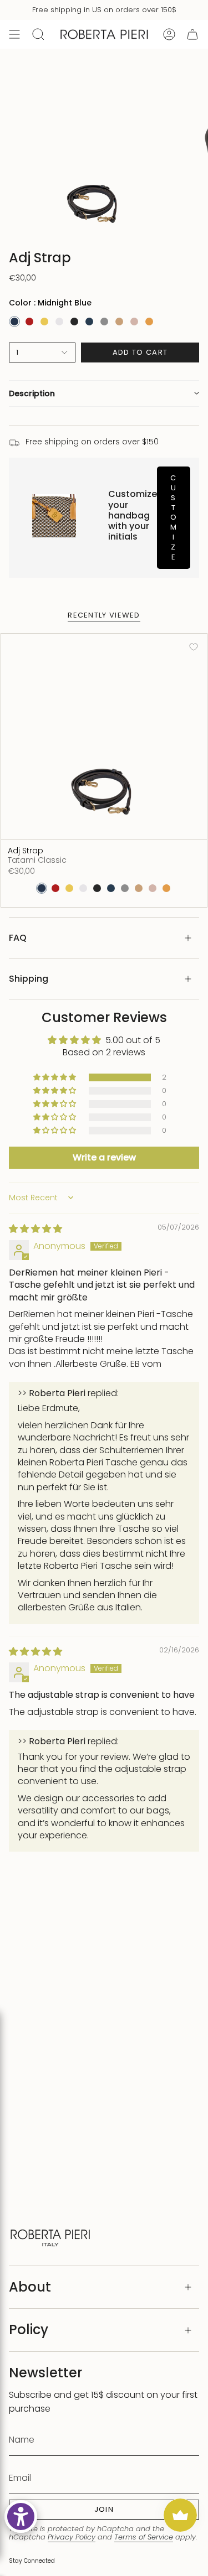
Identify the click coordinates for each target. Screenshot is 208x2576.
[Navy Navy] (89, 322)
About (30, 2287)
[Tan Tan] (149, 322)
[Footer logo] (50, 2236)
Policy (29, 2329)
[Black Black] (74, 322)
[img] (35, 1229)
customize (174, 517)
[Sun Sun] (44, 322)
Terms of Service (144, 2537)
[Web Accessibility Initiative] (21, 2517)
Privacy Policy (72, 2537)
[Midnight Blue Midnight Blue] (14, 322)
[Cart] (192, 34)
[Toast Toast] (119, 322)
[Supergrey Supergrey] (59, 322)
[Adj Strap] (104, 736)
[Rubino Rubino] (29, 322)
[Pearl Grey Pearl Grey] (104, 322)
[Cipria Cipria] (134, 322)
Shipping (29, 979)
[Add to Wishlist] (194, 647)
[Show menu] (14, 34)
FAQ (18, 938)
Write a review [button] (104, 1157)
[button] (104, 393)
